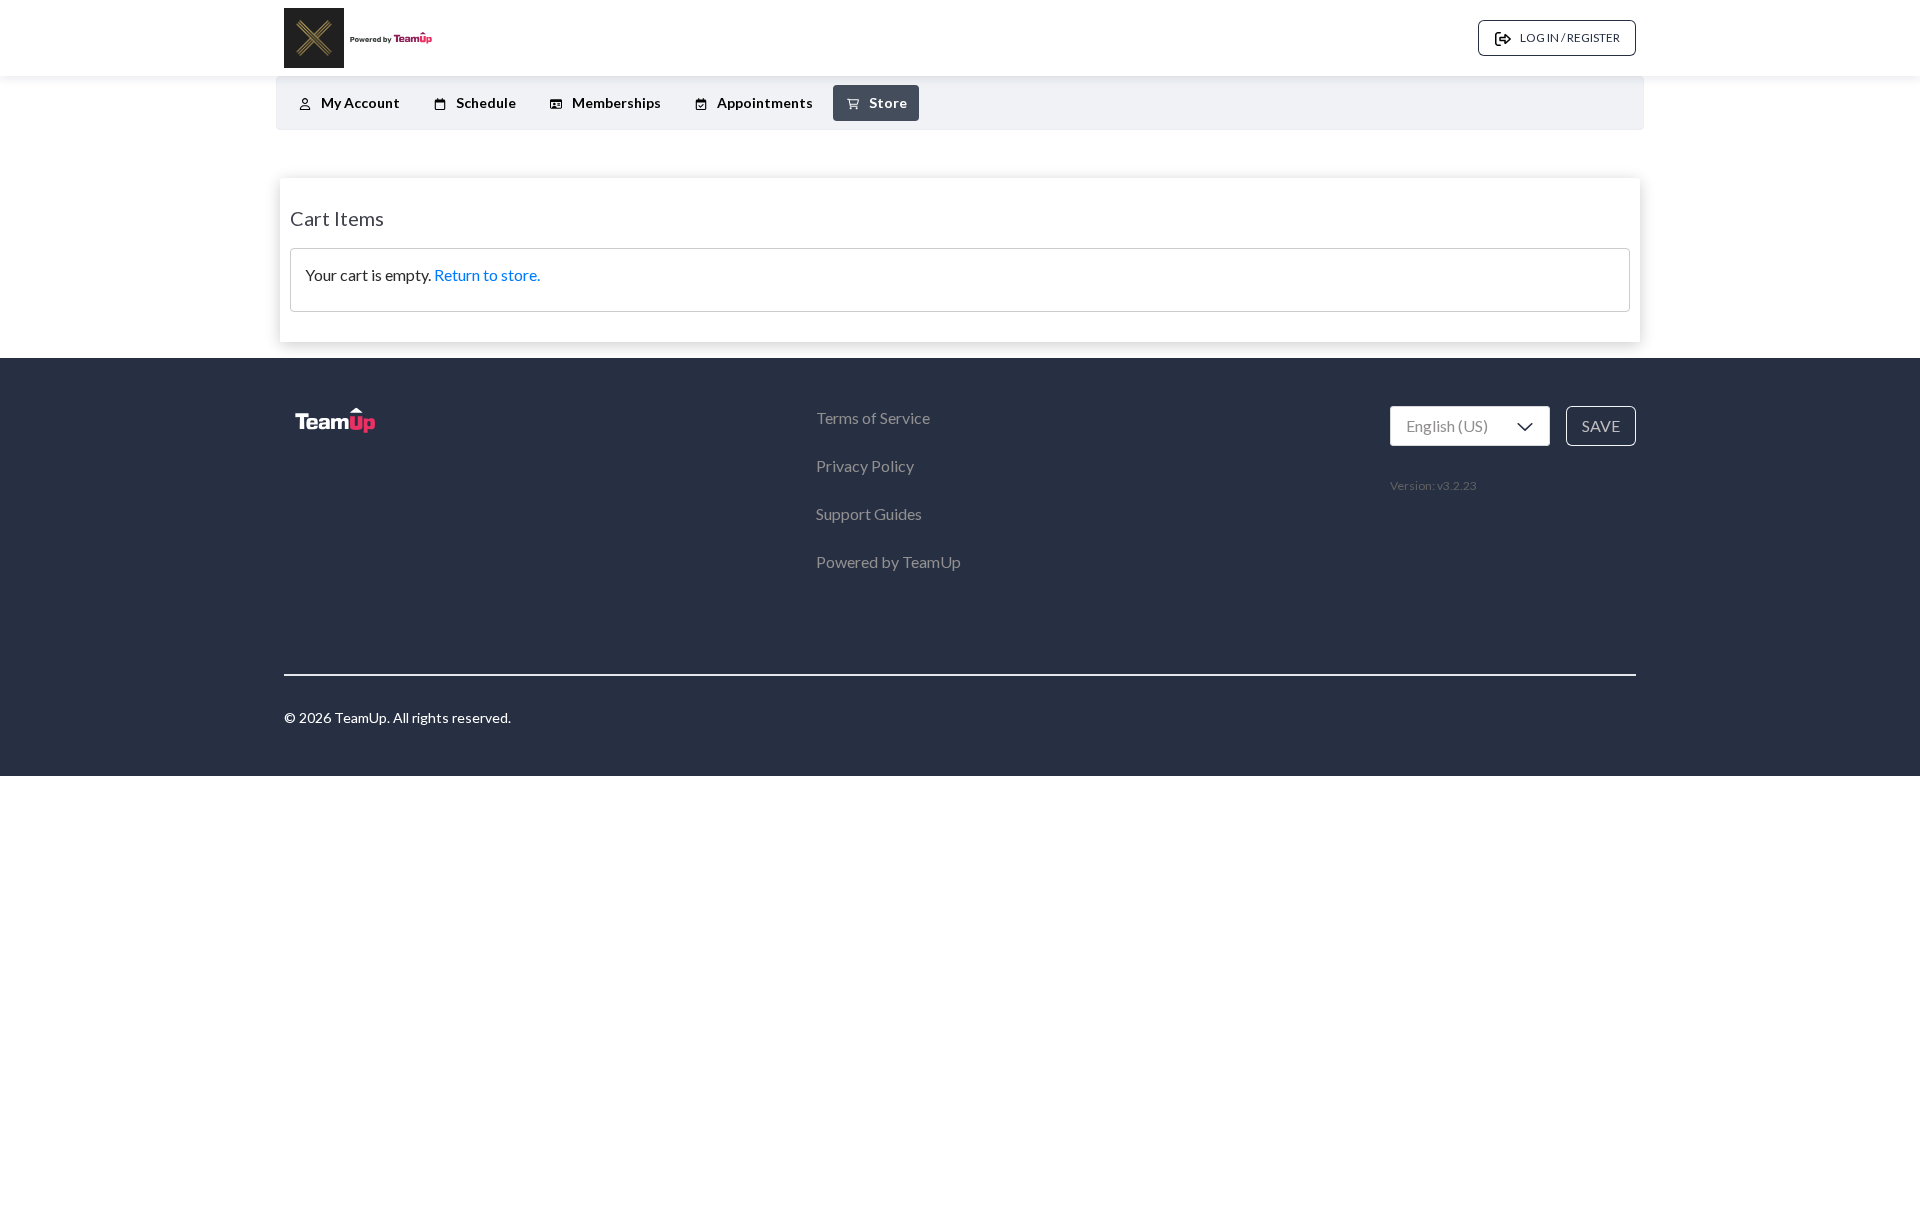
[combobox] (1470, 426)
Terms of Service (873, 417)
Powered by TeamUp (888, 561)
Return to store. (487, 274)
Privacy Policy (865, 465)
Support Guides (869, 513)
